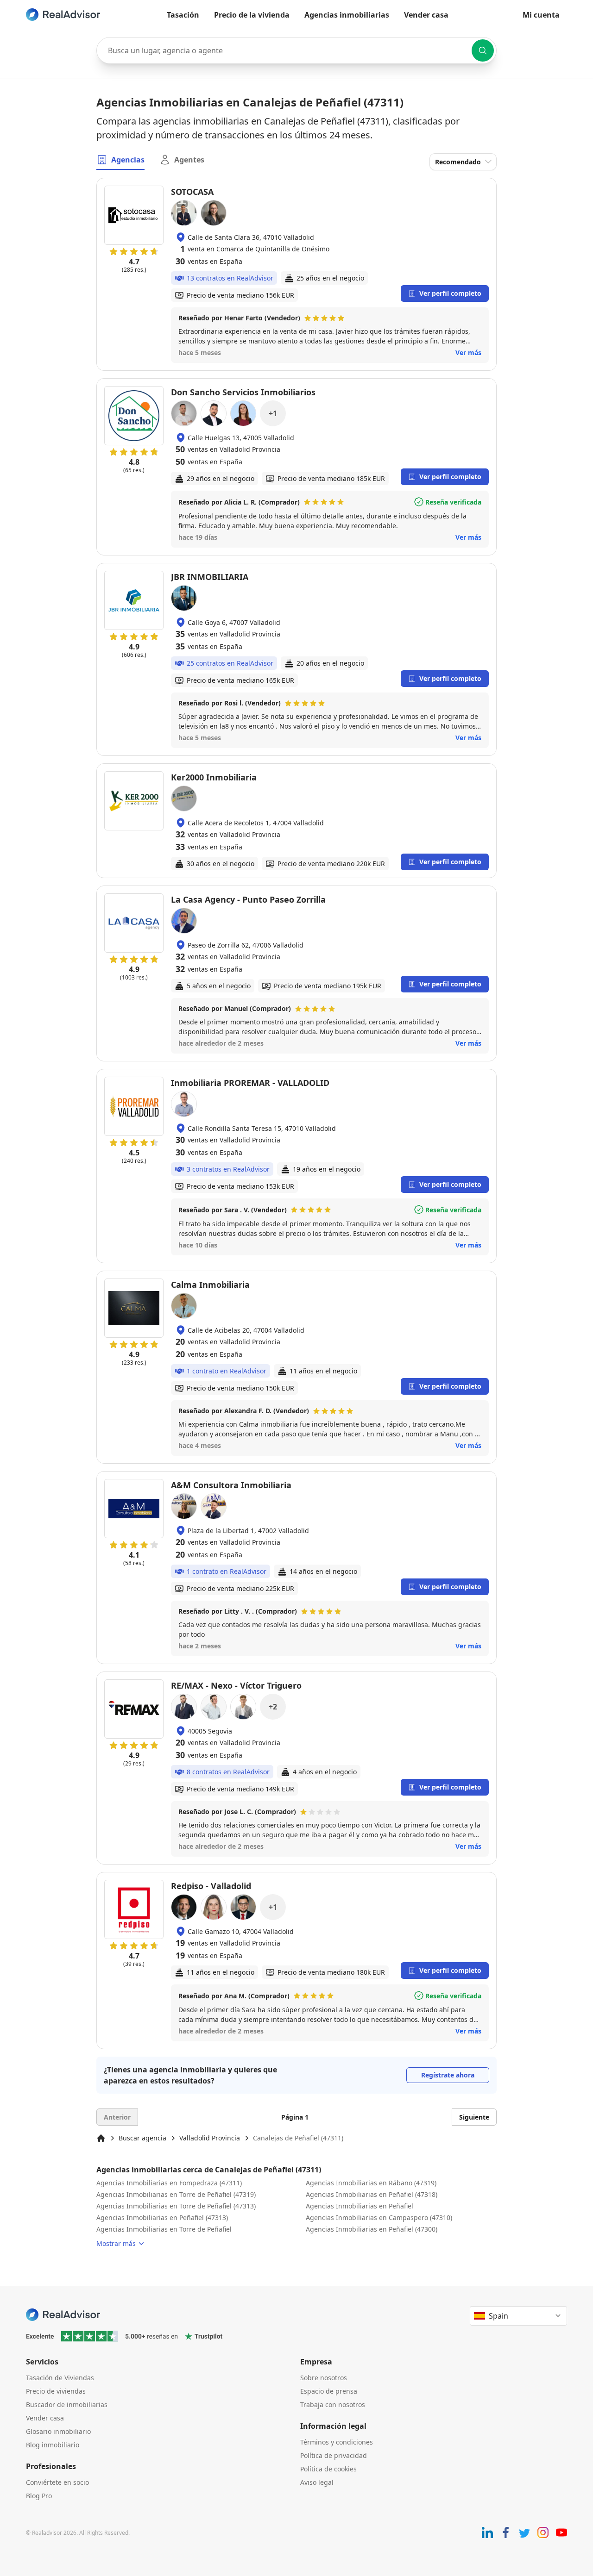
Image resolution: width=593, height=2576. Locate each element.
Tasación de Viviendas (60, 2378)
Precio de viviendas (56, 2391)
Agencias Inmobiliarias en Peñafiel (360, 2206)
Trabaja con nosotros (333, 2404)
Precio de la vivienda (252, 15)
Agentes (189, 160)
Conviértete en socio (57, 2482)
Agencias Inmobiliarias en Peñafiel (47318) (372, 2194)
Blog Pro (39, 2496)
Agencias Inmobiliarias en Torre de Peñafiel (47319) (176, 2194)
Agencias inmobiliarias (347, 15)
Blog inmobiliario (53, 2445)
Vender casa (426, 15)
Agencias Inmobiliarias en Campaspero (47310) (379, 2217)
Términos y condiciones (337, 2442)
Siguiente (474, 2117)
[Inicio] (101, 2138)
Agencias (128, 160)
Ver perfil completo (450, 293)
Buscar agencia (142, 2138)
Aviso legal (317, 2482)
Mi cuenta (541, 15)
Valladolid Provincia (210, 2138)
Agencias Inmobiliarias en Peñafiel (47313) (162, 2217)
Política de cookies (328, 2469)
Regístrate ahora (448, 2075)
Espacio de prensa (329, 2391)
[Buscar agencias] (483, 50)
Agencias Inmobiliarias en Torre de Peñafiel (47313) (176, 2206)
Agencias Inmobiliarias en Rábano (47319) (371, 2183)
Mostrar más (116, 2243)
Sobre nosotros (324, 2378)
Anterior (117, 2117)
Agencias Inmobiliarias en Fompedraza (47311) (169, 2183)
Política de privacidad (334, 2455)
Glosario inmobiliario (58, 2431)
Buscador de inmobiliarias (67, 2404)
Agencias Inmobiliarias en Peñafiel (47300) (372, 2229)
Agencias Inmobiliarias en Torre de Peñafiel (164, 2229)
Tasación (183, 15)
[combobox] (296, 50)
